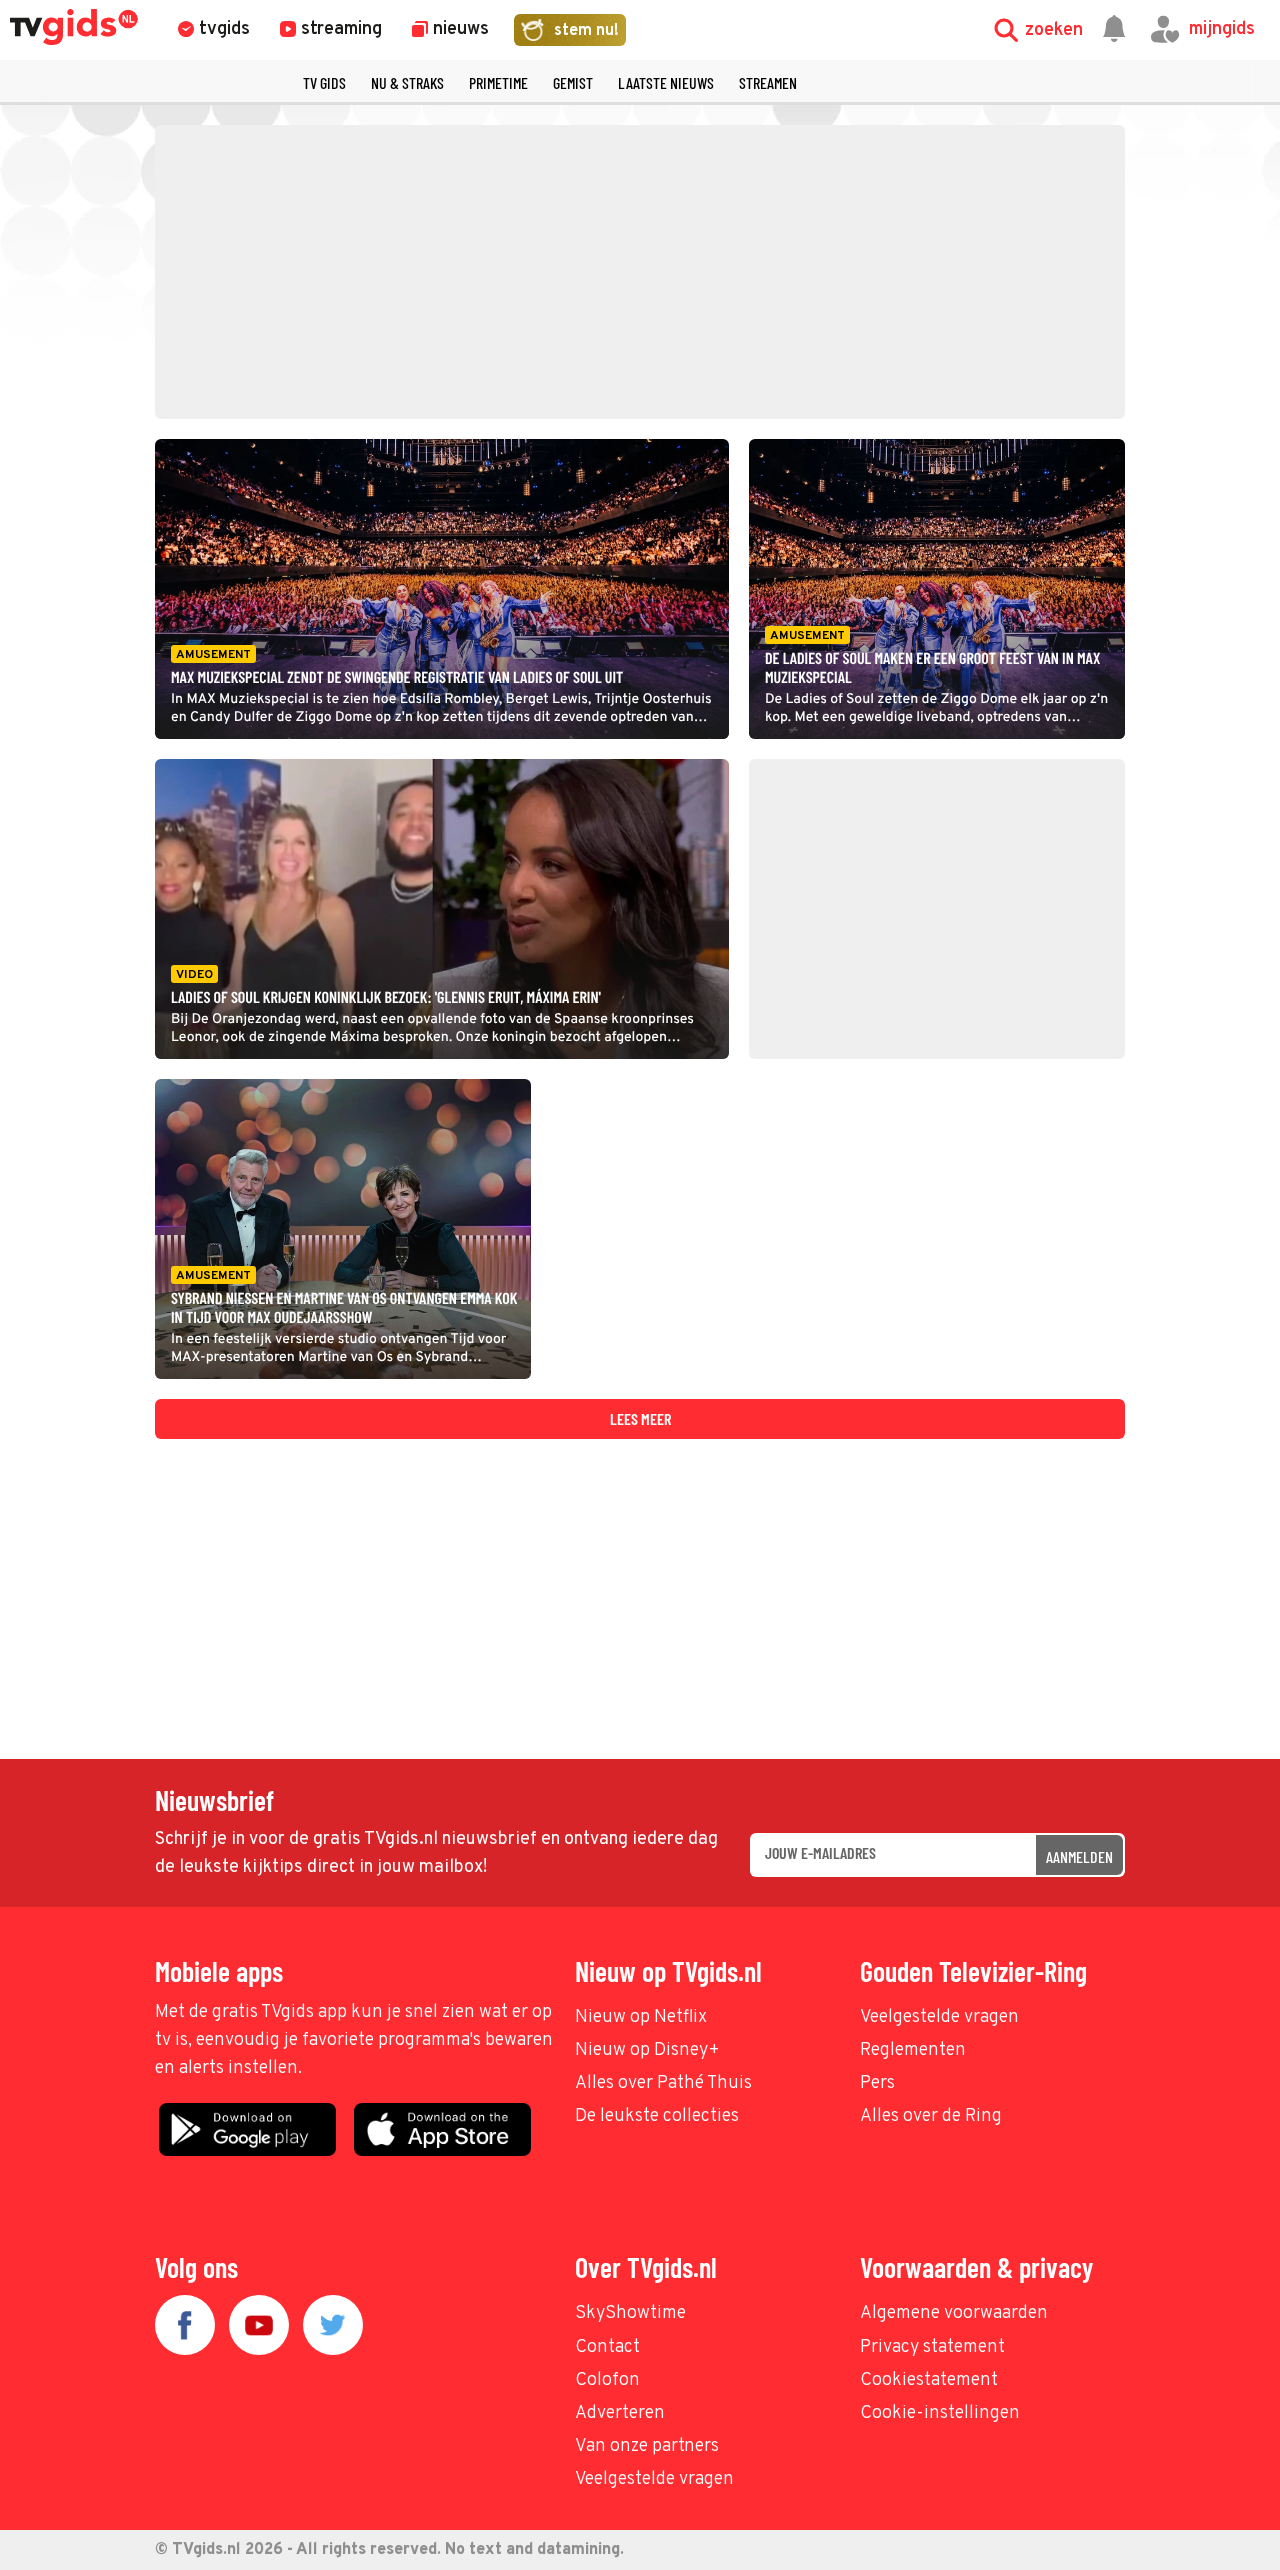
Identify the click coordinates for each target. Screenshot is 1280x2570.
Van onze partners (647, 2446)
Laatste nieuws (666, 82)
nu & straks (407, 82)
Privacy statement (932, 2347)
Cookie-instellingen (940, 2413)
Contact (607, 2347)
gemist (573, 82)
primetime (498, 82)
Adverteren (620, 2413)
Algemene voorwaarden (954, 2313)
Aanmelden (1079, 1856)
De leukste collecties (657, 2116)
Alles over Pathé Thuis (663, 2083)
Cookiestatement (929, 2380)
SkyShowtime (630, 2313)
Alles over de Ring (931, 2116)
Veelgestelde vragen (939, 2017)
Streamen (768, 82)
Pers (877, 2083)
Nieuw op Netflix (641, 2017)
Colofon (607, 2380)
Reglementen (913, 2050)
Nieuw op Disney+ (647, 2050)
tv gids (324, 82)
